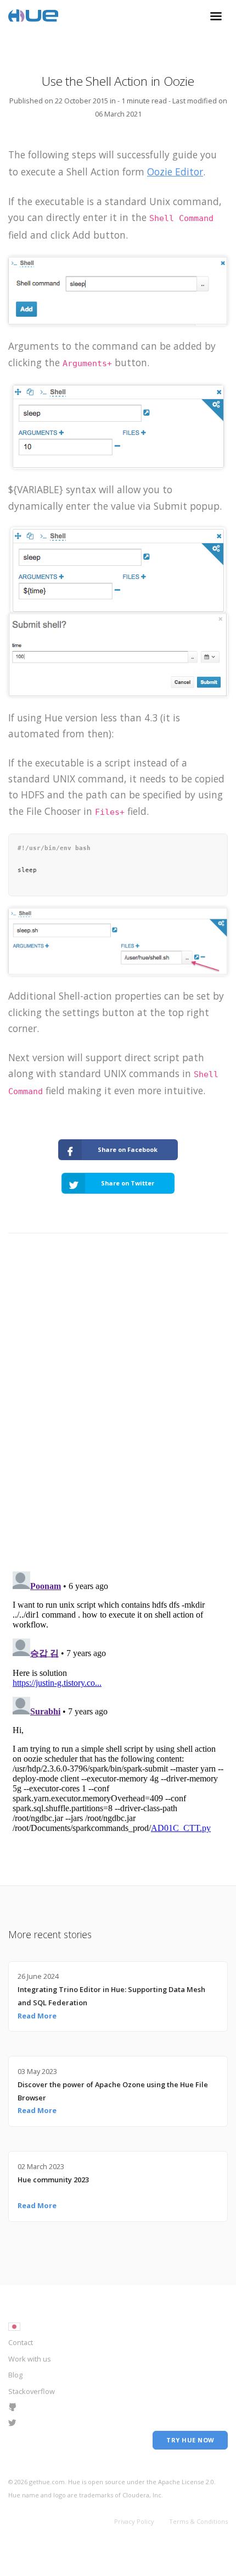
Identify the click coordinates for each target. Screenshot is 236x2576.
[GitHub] (12, 2408)
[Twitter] (12, 2424)
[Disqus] (118, 1419)
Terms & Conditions (198, 2521)
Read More (37, 2016)
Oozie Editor (175, 172)
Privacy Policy (134, 2521)
